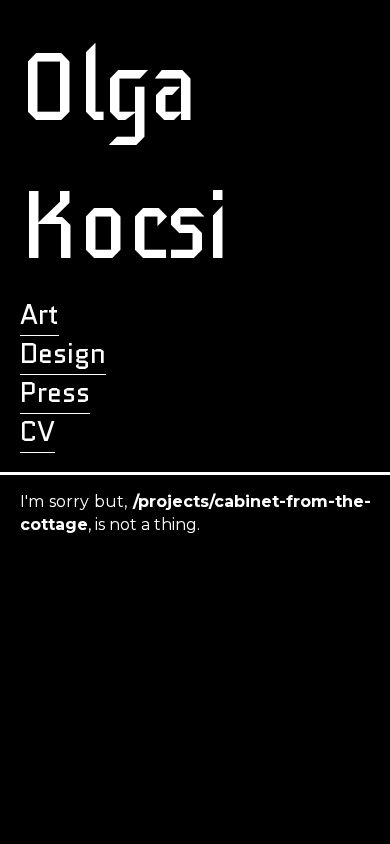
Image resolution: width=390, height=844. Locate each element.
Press (55, 392)
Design (63, 353)
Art (39, 314)
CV (37, 431)
